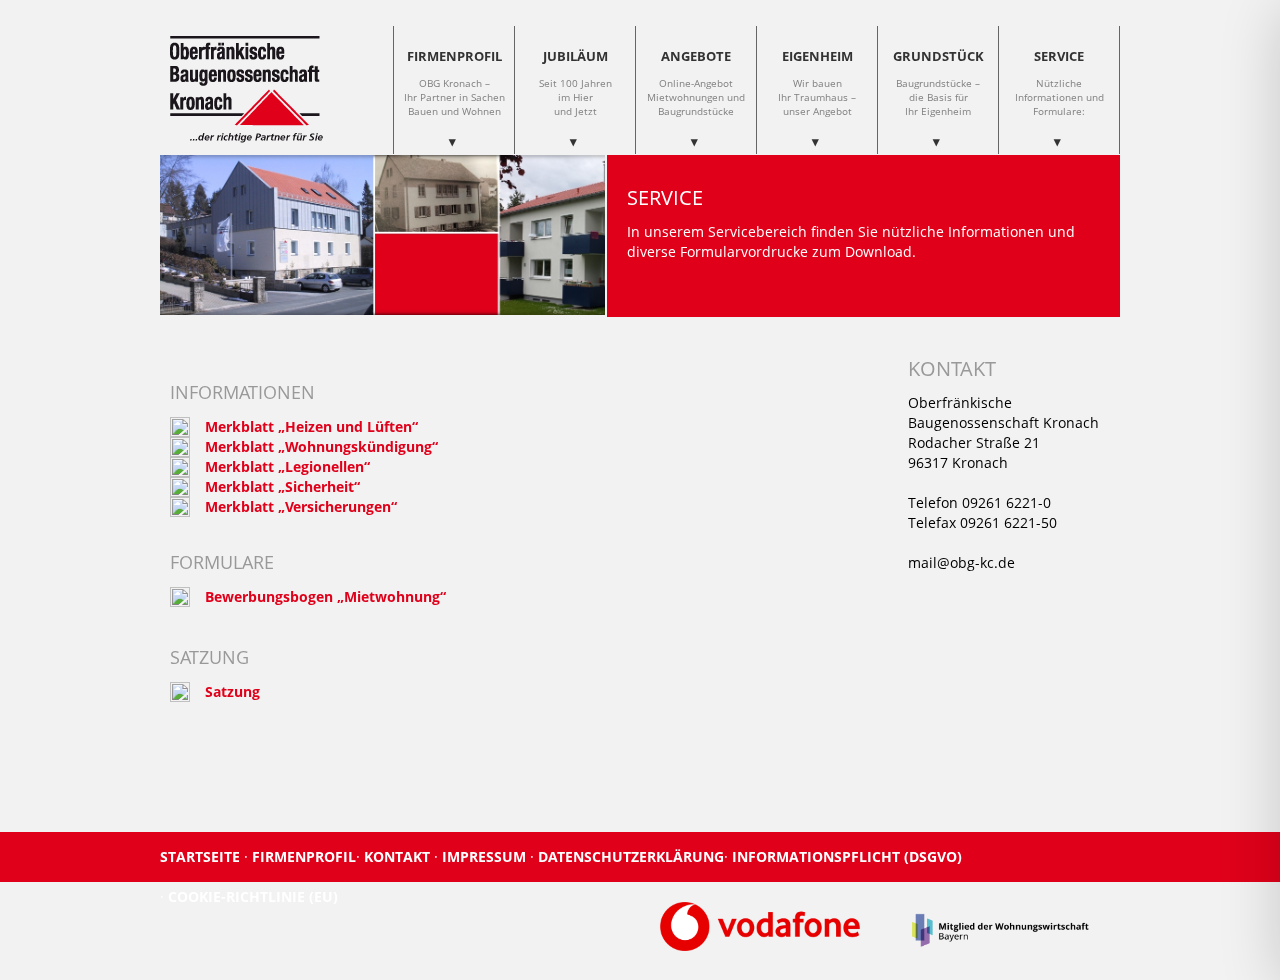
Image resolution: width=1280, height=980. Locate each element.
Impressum (486, 856)
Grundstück (938, 82)
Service (1059, 82)
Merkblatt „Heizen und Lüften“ (311, 426)
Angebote (696, 82)
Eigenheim (817, 82)
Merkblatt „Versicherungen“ (301, 506)
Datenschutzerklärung (631, 856)
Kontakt (399, 856)
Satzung (232, 691)
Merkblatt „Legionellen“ (287, 466)
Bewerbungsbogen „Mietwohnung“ (325, 596)
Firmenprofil (454, 82)
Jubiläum (575, 82)
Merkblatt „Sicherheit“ (282, 486)
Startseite (202, 856)
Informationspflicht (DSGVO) (847, 856)
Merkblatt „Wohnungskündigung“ (321, 446)
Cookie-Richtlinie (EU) (253, 896)
